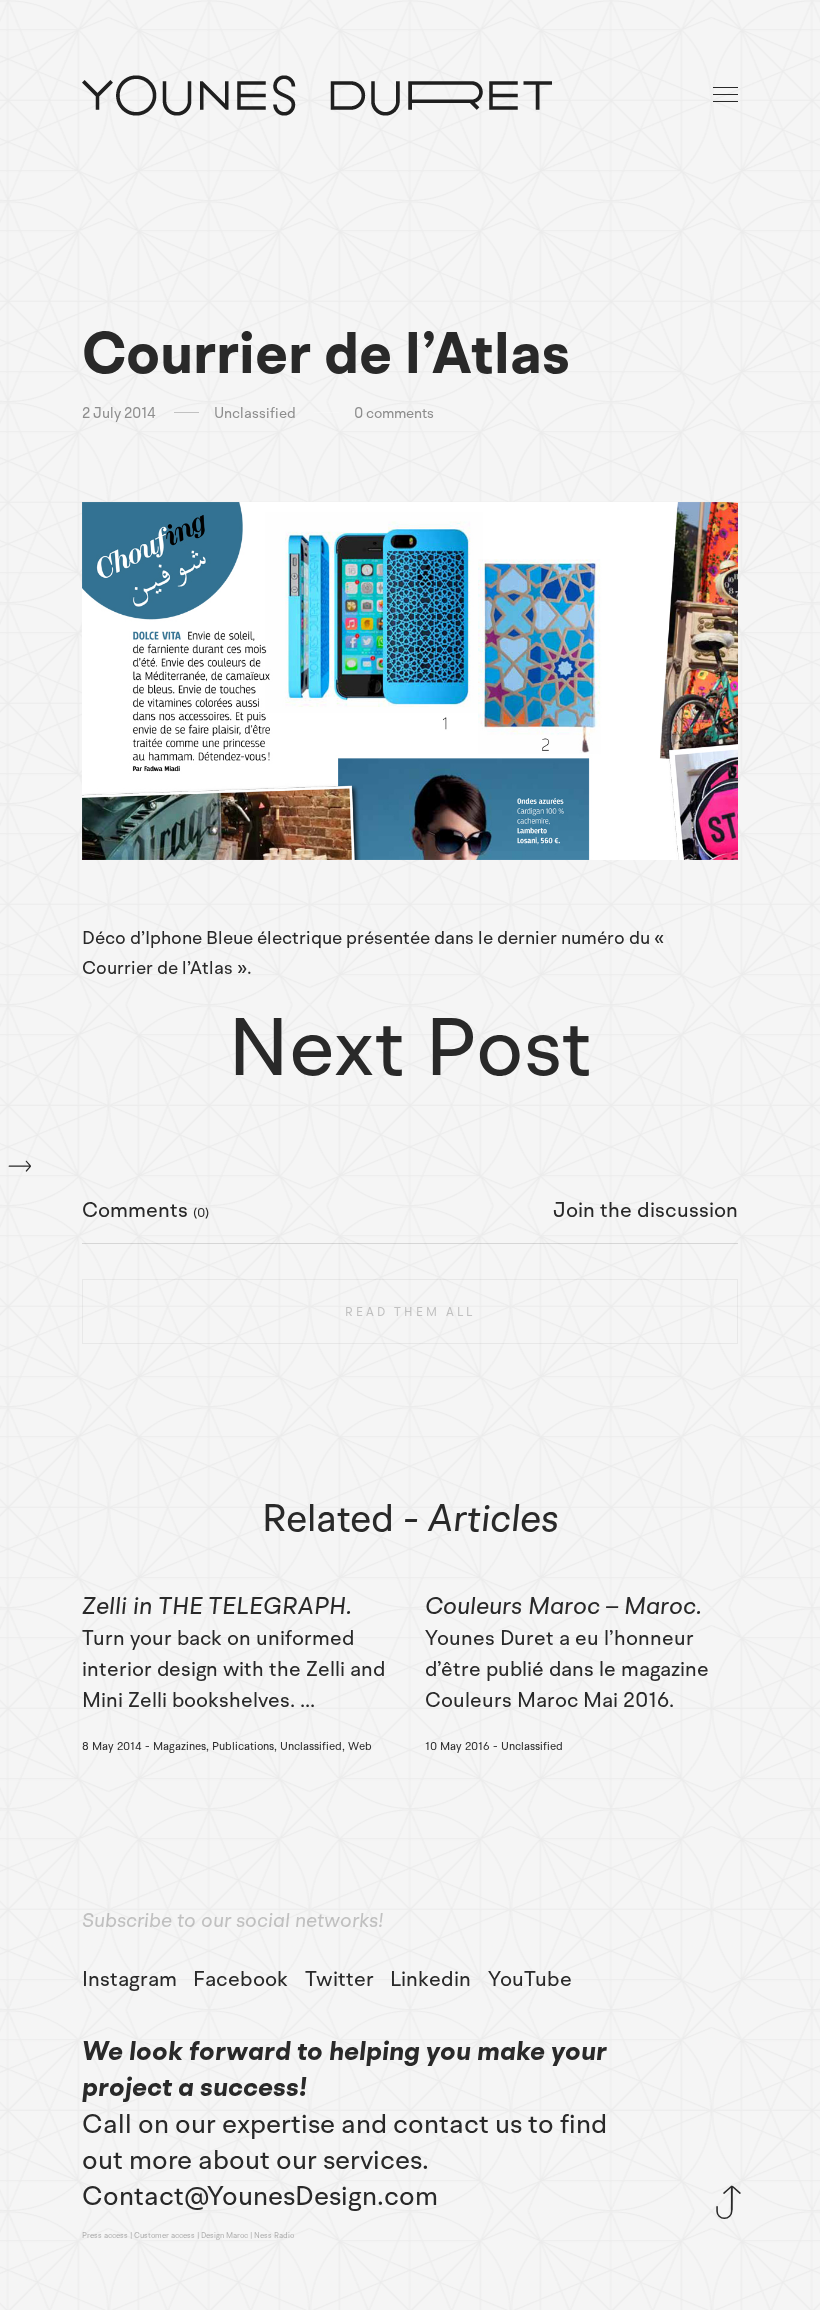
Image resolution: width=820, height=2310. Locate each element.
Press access (105, 2236)
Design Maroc (224, 2236)
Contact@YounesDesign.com (260, 2196)
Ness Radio (274, 2236)
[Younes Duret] (317, 95)
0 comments (394, 413)
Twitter (339, 1979)
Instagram (129, 1979)
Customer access (164, 2236)
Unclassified (255, 413)
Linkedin (430, 1979)
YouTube (530, 1979)
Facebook (240, 1979)
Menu (727, 95)
